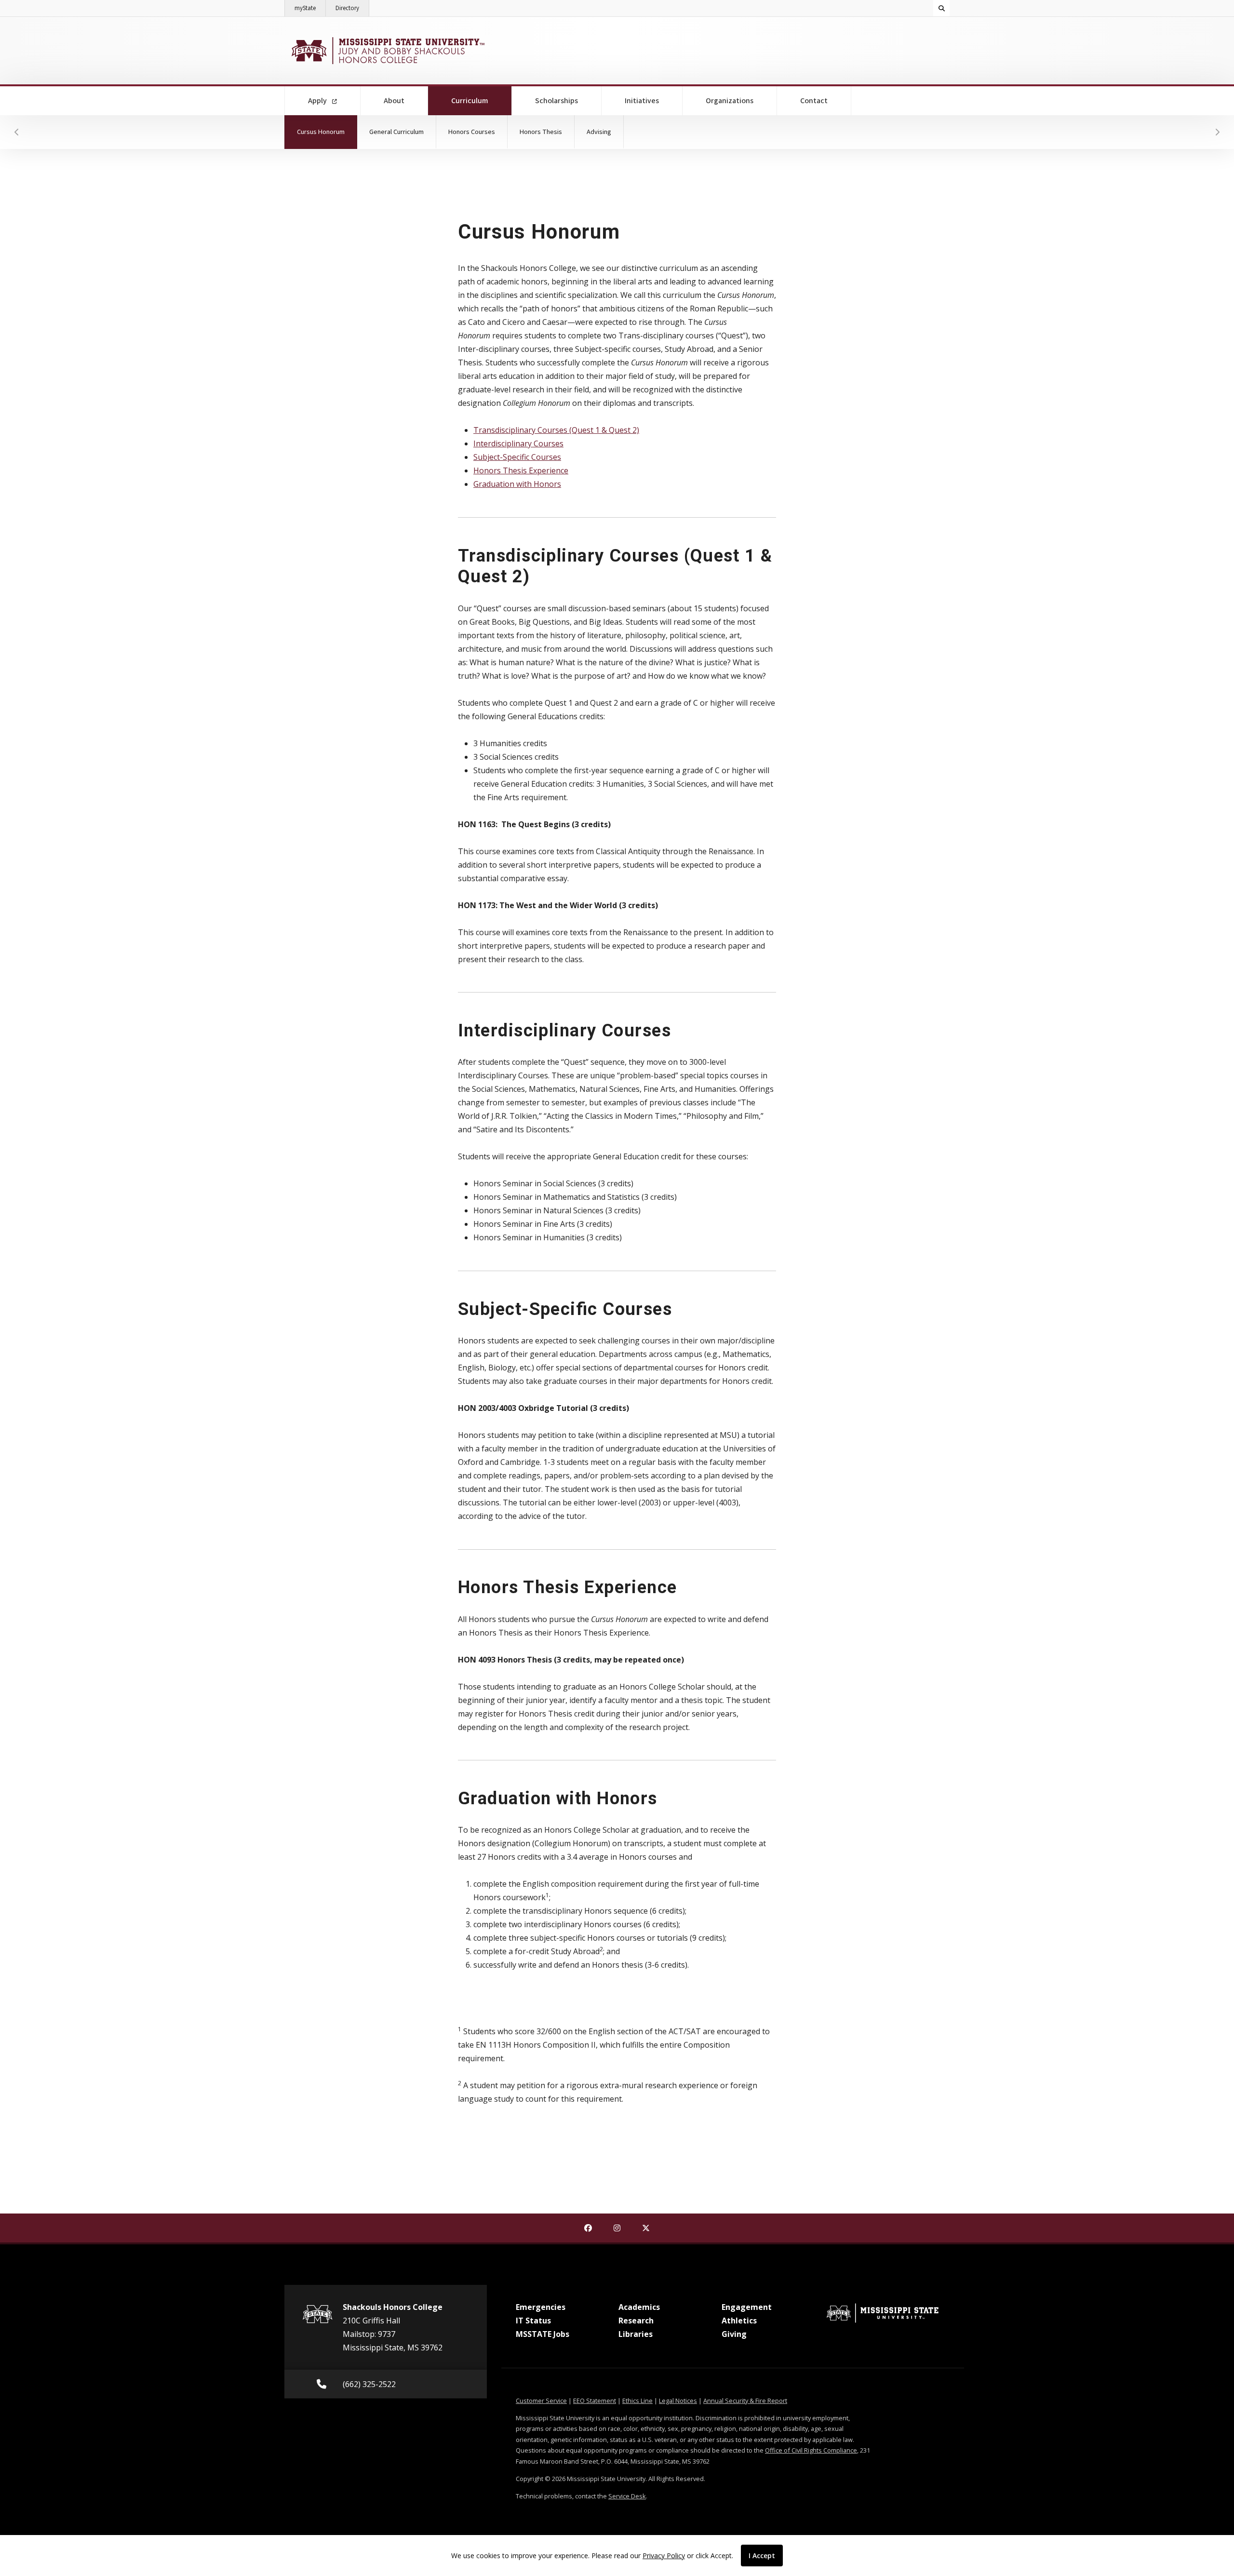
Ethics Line (637, 2401)
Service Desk (627, 2496)
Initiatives (642, 101)
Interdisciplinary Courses (518, 443)
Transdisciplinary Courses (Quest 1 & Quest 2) (556, 430)
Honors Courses (472, 132)
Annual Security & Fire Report (745, 2401)
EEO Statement (595, 2401)
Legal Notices (678, 2401)
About (394, 101)
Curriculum (482, 101)
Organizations (730, 101)
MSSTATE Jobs (543, 2334)
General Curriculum (396, 132)
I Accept (762, 2556)
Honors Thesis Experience (521, 470)
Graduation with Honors (517, 484)
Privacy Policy (664, 2556)
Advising (599, 132)
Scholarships (557, 101)
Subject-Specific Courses (517, 457)
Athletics (739, 2321)
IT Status (533, 2321)
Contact (814, 101)
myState (310, 8)
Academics (639, 2307)
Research (636, 2321)
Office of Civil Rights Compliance (811, 2450)
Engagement (747, 2307)
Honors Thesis (541, 132)
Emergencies (541, 2307)
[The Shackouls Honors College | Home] (387, 51)
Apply (318, 101)
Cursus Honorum (327, 132)
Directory (352, 8)
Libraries (636, 2334)
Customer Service (541, 2401)
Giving (734, 2334)
